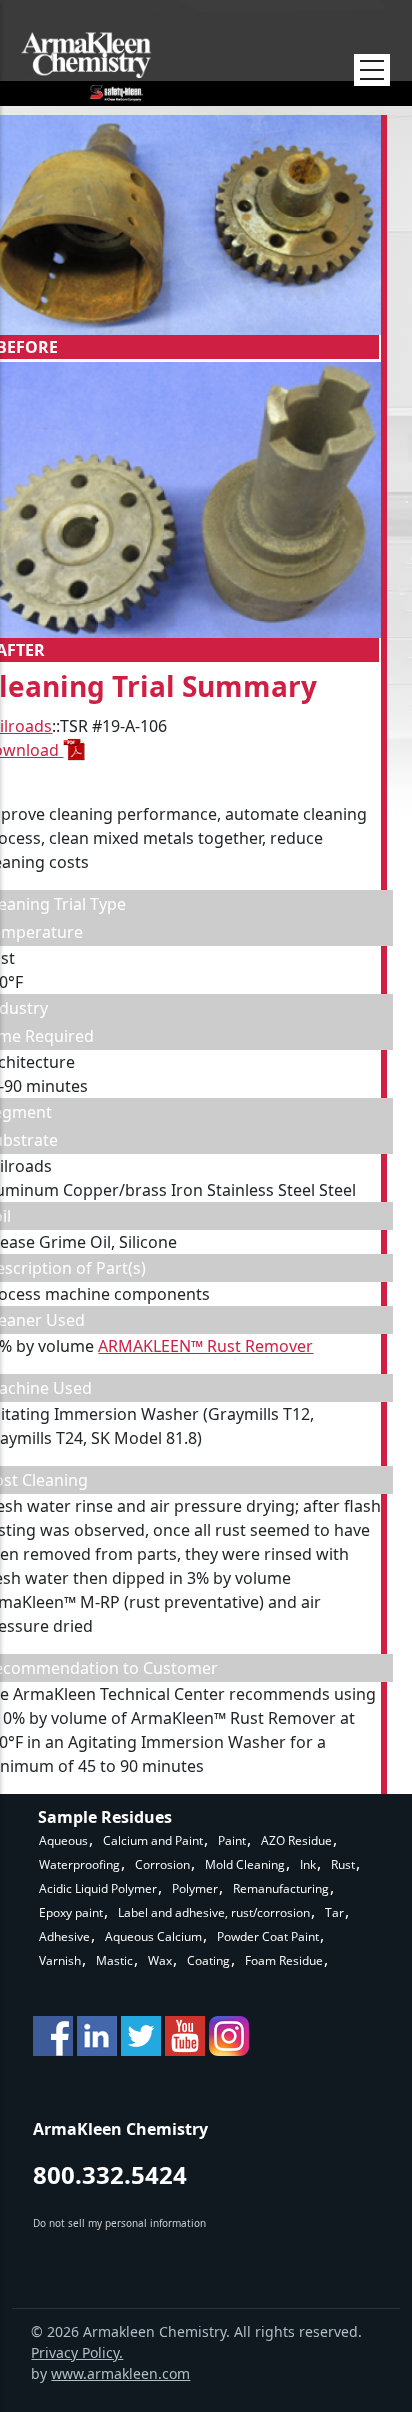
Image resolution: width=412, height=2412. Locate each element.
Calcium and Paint (153, 1840)
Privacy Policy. (77, 2352)
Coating (208, 1960)
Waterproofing (79, 1864)
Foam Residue (284, 1960)
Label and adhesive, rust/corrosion (214, 1912)
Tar (334, 1912)
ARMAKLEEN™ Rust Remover (205, 1346)
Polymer (195, 1888)
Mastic (114, 1960)
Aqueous (63, 1840)
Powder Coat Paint (268, 1936)
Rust (343, 1864)
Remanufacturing (281, 1888)
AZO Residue (296, 1840)
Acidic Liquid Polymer (98, 1888)
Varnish (60, 1960)
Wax (160, 1960)
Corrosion (162, 1864)
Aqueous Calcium (153, 1936)
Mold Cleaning (245, 1864)
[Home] (86, 66)
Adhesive (64, 1936)
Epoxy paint (71, 1912)
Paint (232, 1840)
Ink (308, 1864)
